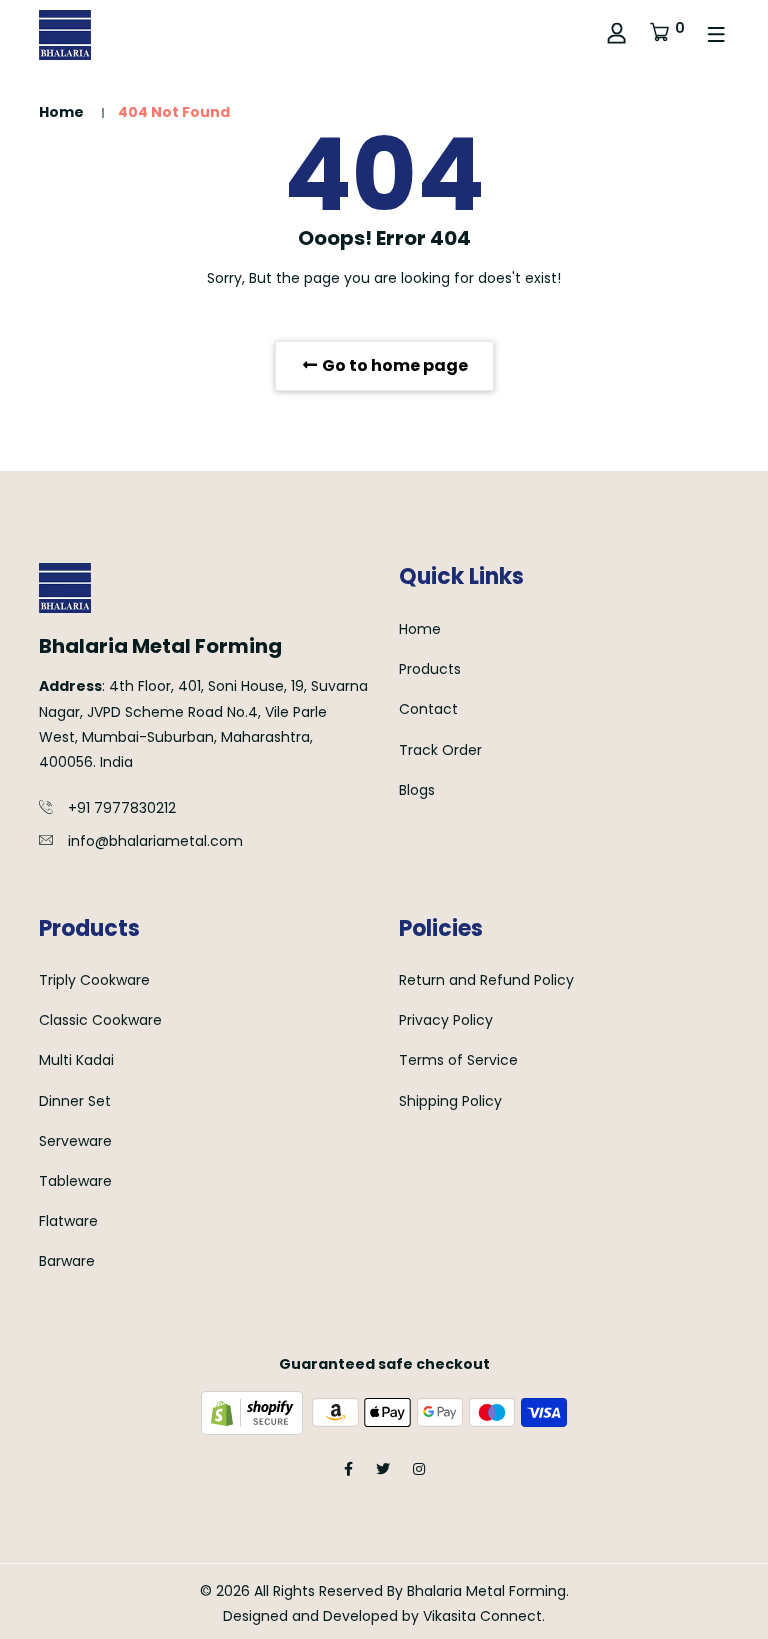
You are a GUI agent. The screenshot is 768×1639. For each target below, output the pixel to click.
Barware (67, 1261)
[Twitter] (383, 1469)
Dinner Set (75, 1101)
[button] (667, 35)
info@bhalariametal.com (155, 841)
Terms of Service (458, 1060)
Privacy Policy (446, 1020)
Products (430, 669)
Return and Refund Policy (486, 980)
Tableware (75, 1181)
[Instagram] (419, 1469)
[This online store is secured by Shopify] (254, 1411)
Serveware (75, 1141)
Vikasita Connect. (484, 1616)
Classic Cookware (100, 1020)
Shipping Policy (450, 1101)
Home (61, 112)
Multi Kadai (76, 1060)
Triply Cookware (94, 980)
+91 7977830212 (122, 808)
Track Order (440, 750)
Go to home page (393, 365)
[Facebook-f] (348, 1469)
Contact (428, 709)
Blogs (417, 790)
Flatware (68, 1221)
